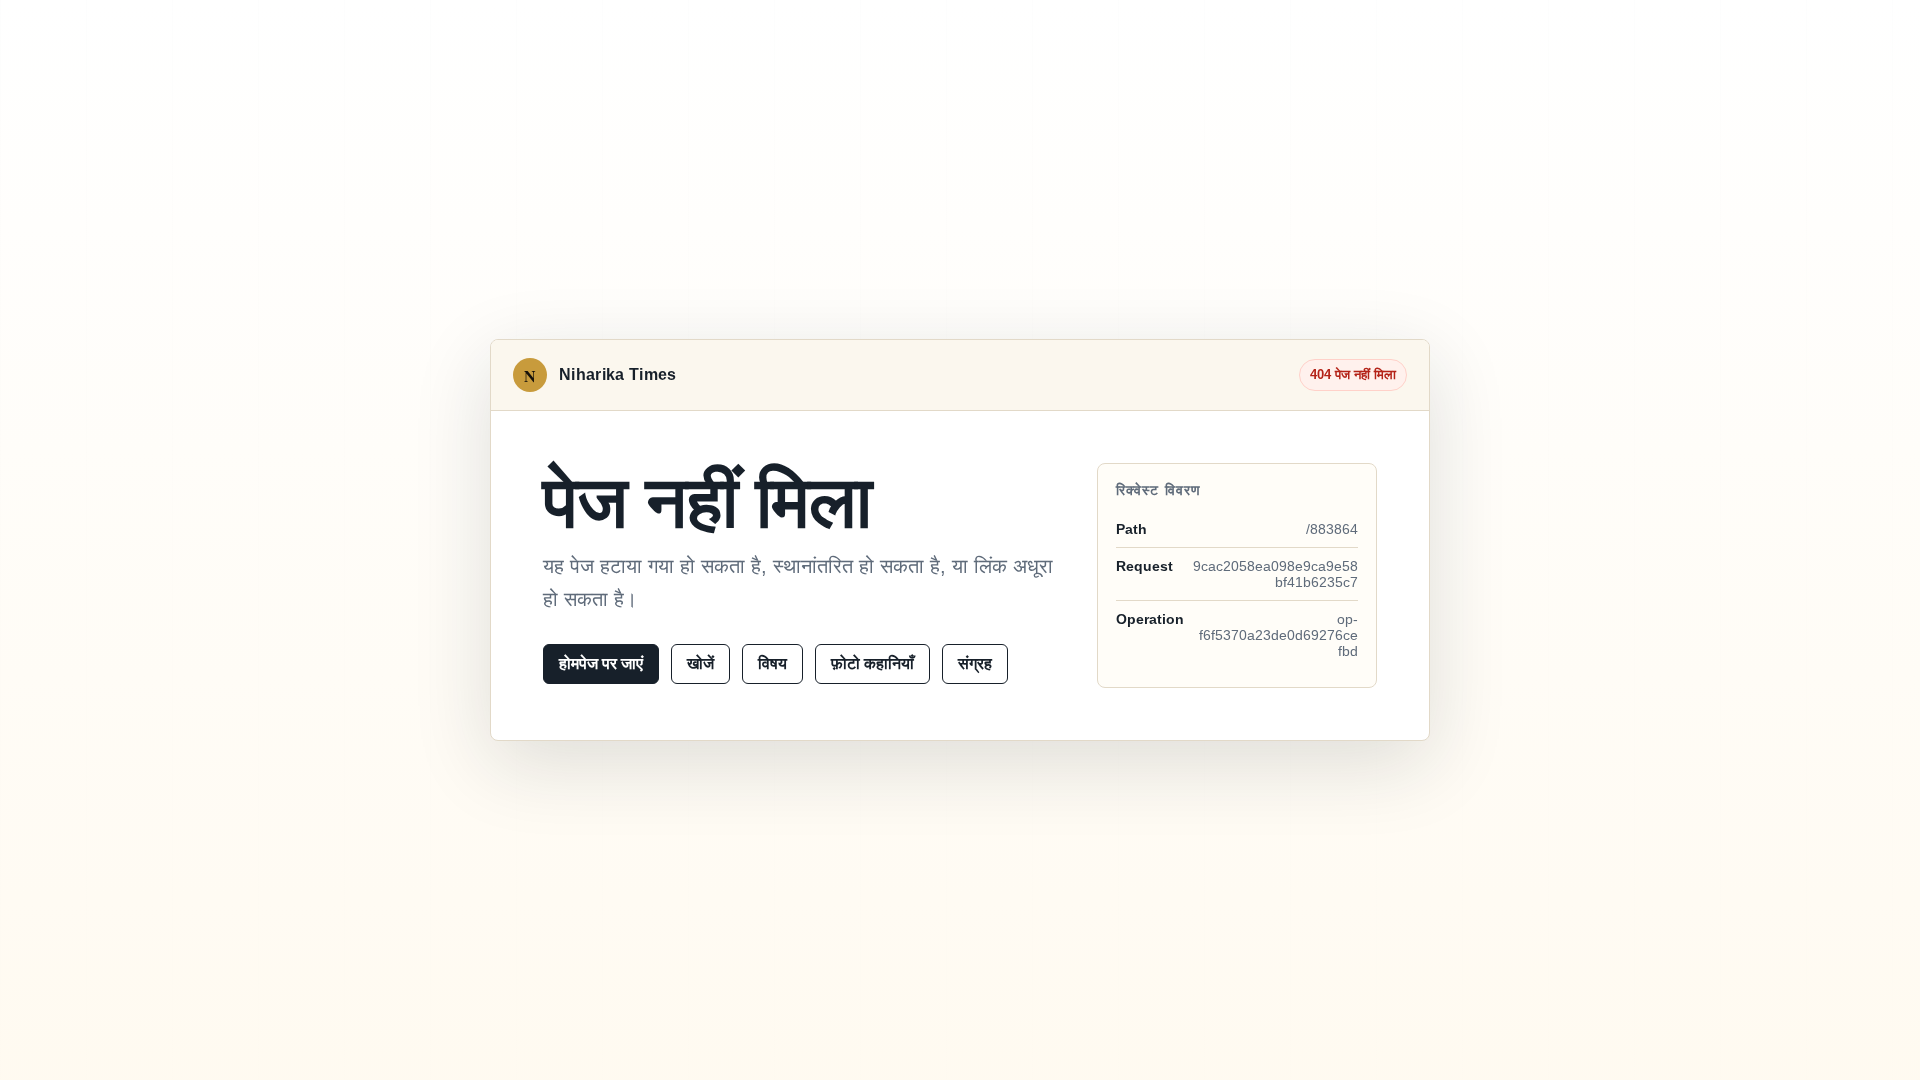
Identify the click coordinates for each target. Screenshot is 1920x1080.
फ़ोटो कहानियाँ (872, 663)
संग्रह (975, 663)
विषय (772, 663)
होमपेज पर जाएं (601, 663)
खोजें (700, 663)
